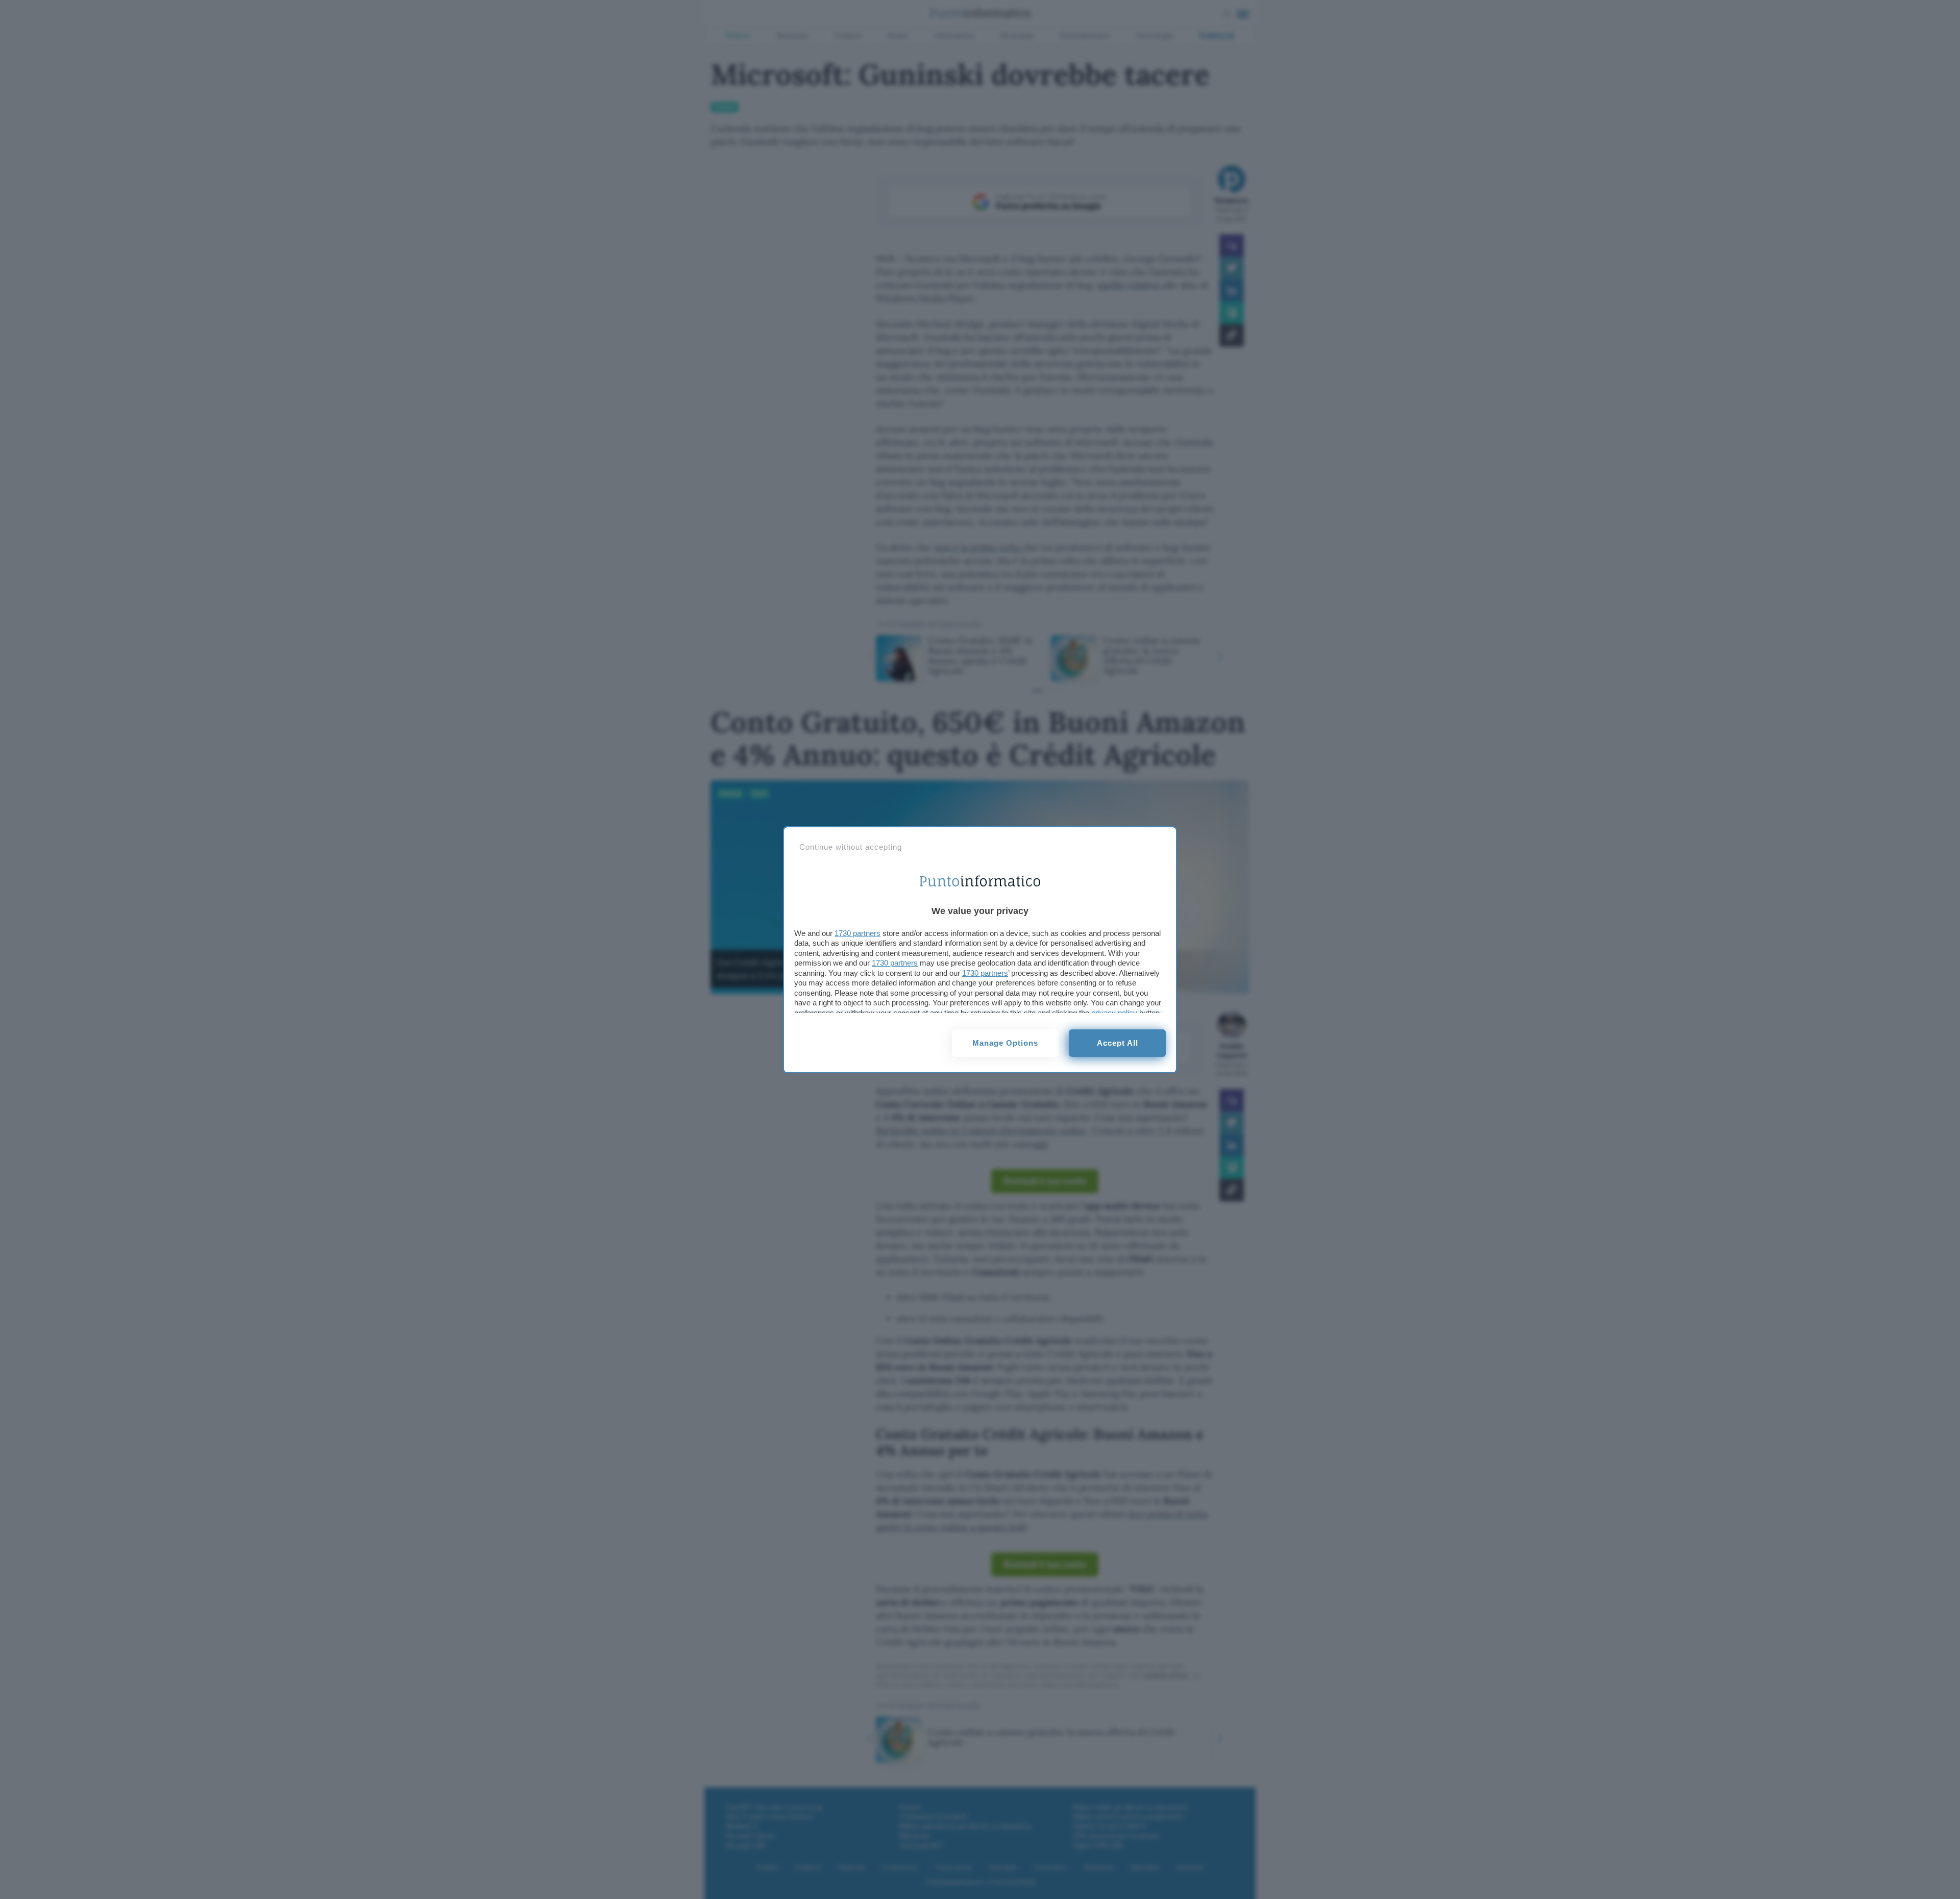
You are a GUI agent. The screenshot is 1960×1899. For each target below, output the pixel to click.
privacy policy (1114, 1013)
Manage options (1005, 1043)
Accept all (1118, 1043)
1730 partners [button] (857, 933)
